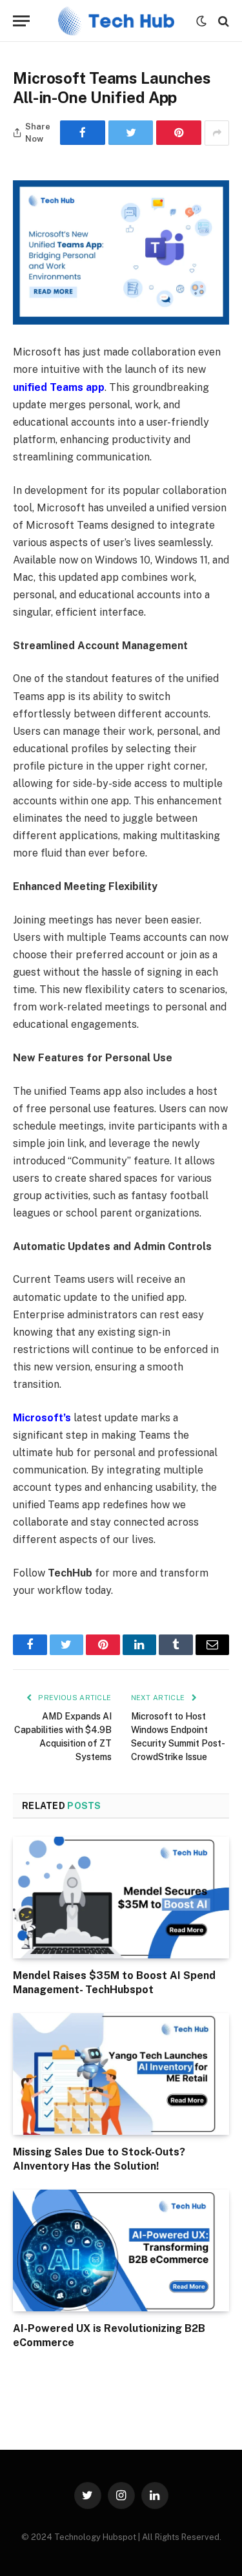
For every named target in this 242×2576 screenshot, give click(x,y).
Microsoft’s (42, 1418)
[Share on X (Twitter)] (131, 133)
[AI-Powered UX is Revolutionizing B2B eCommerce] (121, 2250)
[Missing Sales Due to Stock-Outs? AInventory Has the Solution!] (121, 2074)
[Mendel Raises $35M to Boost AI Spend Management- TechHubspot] (121, 1897)
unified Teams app (59, 387)
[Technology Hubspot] (116, 21)
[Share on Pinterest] (179, 133)
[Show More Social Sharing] (217, 133)
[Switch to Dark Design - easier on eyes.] (201, 21)
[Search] (222, 21)
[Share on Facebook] (83, 133)
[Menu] (21, 21)
